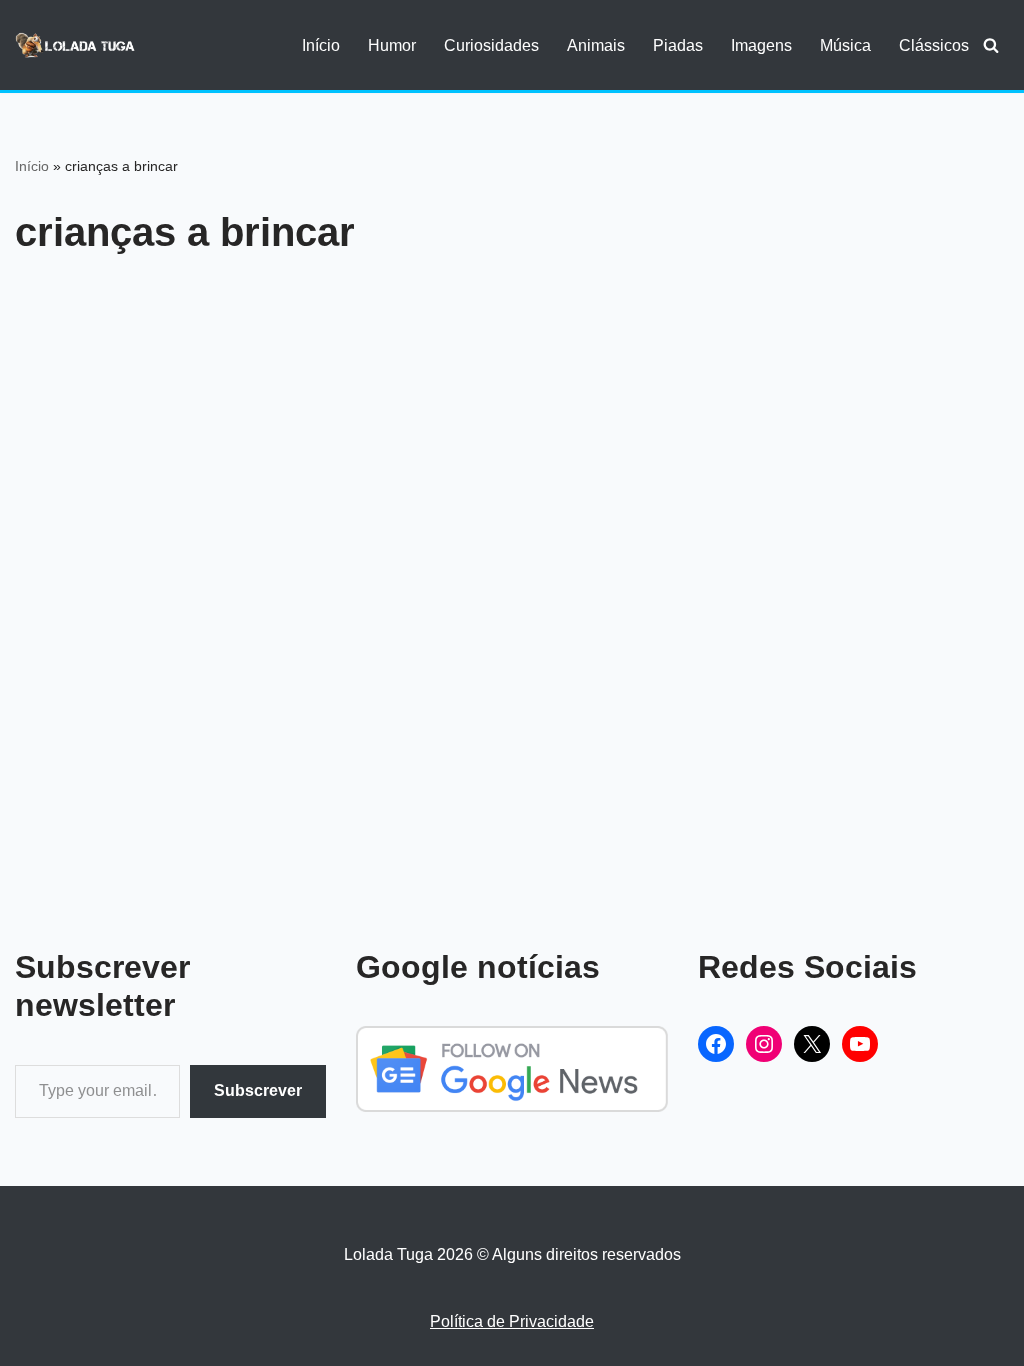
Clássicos (934, 45)
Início (321, 45)
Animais (596, 45)
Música (845, 45)
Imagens (761, 45)
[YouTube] (860, 1044)
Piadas (678, 45)
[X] (812, 1044)
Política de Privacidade (512, 1321)
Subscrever (258, 1090)
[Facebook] (716, 1044)
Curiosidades (491, 45)
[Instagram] (764, 1044)
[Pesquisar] (991, 45)
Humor (392, 45)
